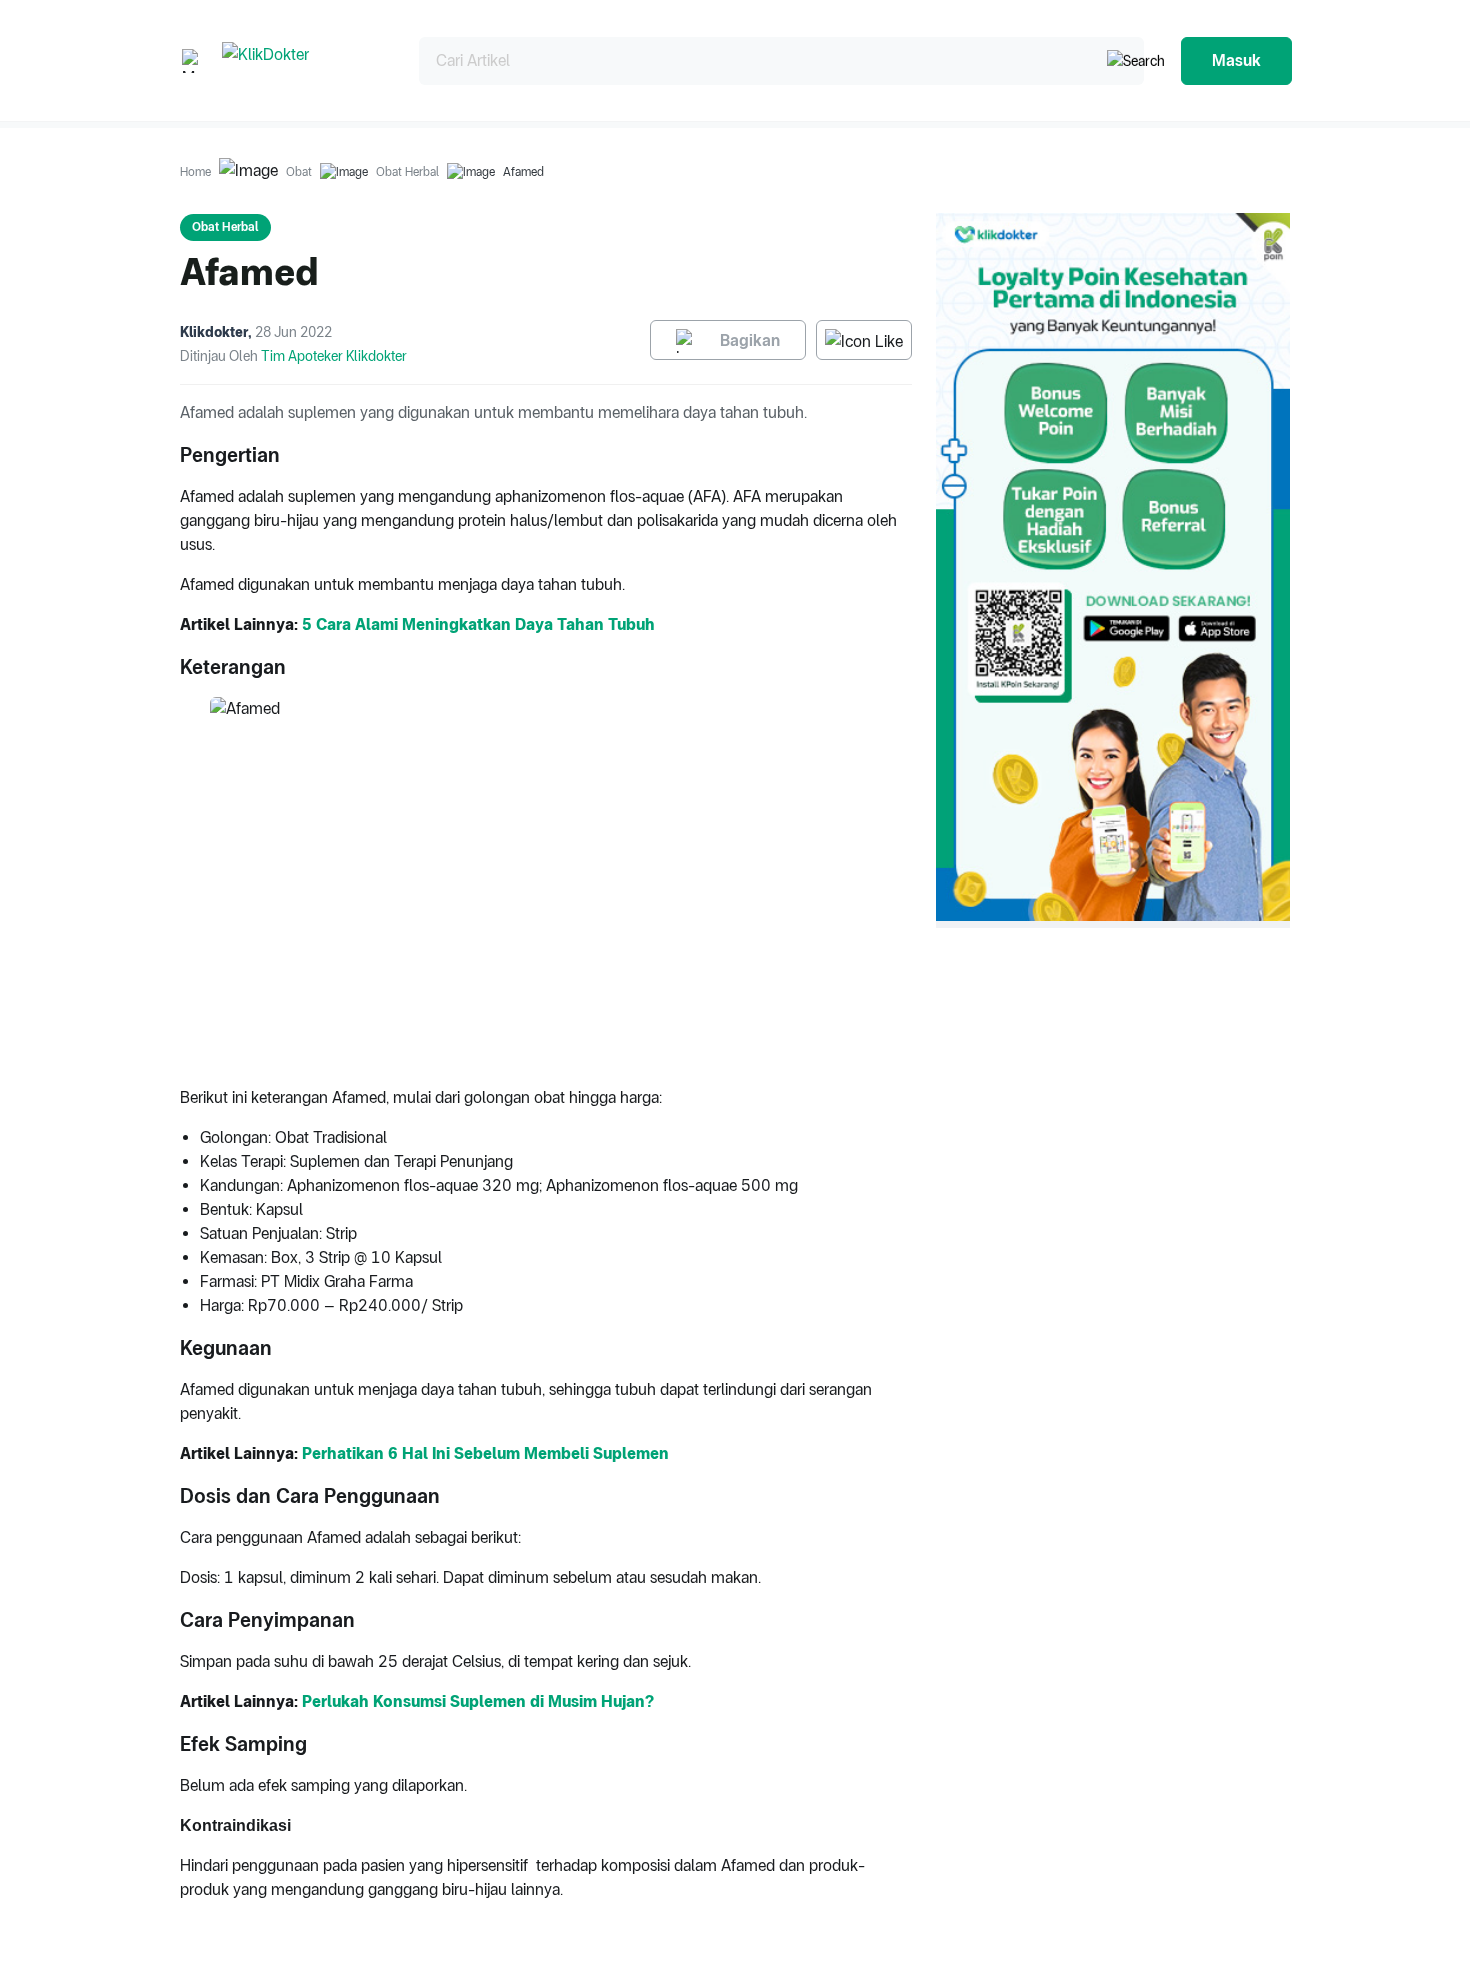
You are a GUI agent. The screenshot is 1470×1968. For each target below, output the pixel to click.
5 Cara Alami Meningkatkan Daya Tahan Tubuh (478, 624)
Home (195, 172)
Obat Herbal (407, 172)
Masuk (1236, 60)
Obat (299, 172)
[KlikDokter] (304, 60)
